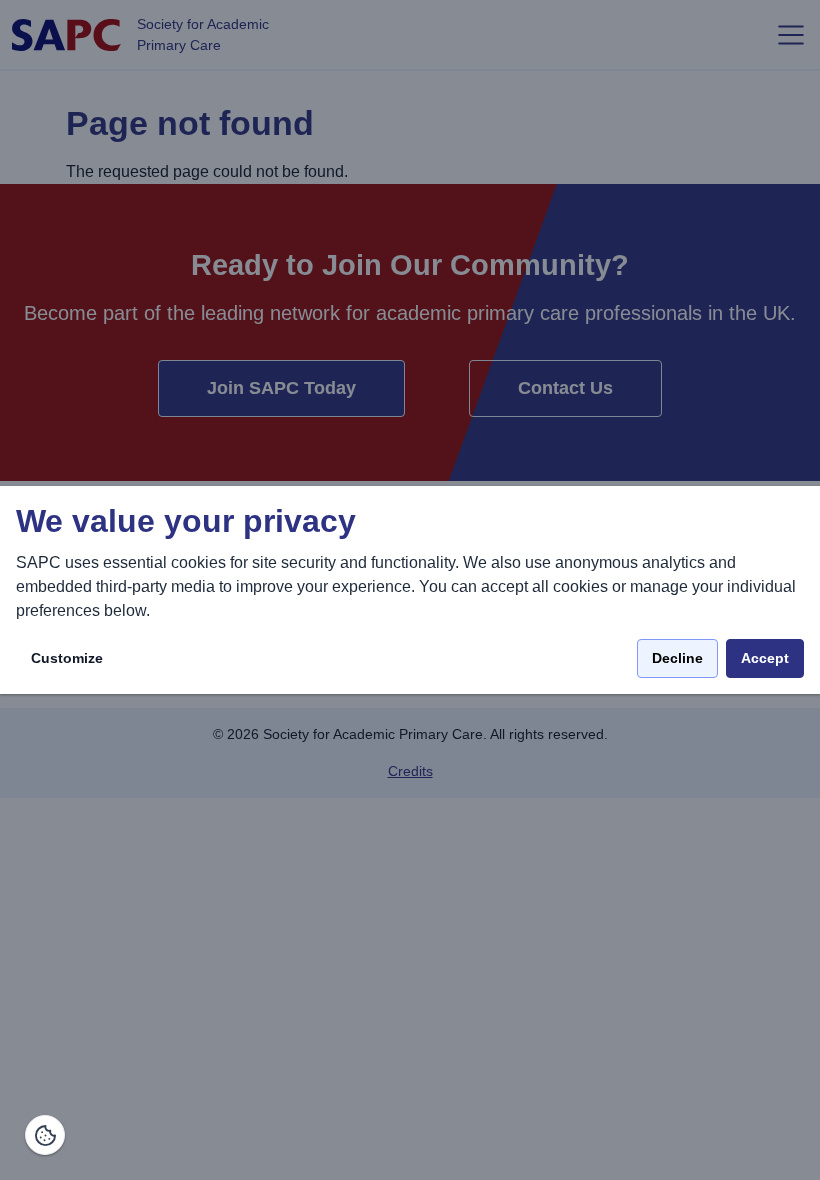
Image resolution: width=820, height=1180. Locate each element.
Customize (67, 658)
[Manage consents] (45, 1135)
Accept (765, 658)
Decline (677, 658)
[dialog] (410, 590)
